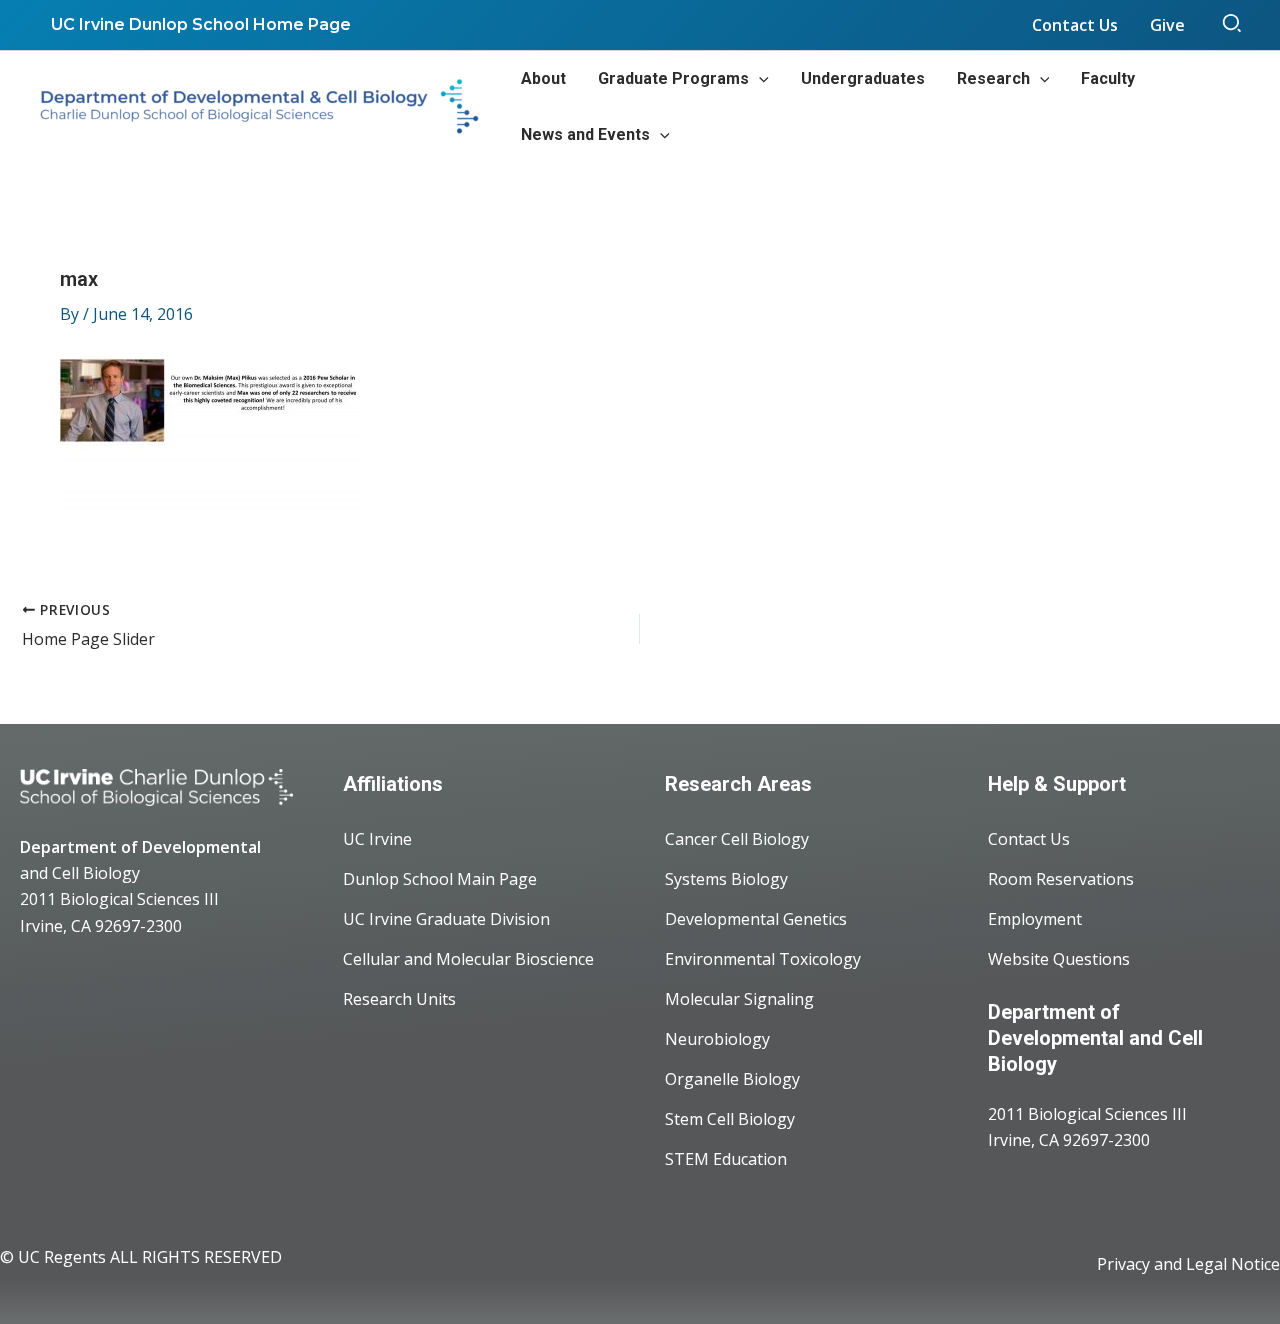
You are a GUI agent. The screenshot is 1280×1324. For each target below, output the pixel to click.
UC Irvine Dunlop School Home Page (201, 24)
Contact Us (1029, 839)
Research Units (399, 999)
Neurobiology (717, 1039)
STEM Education (726, 1159)
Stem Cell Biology (730, 1119)
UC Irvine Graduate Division (446, 919)
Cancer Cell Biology (737, 839)
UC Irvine (377, 839)
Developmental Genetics (756, 919)
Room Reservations (1061, 879)
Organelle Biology (732, 1079)
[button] (1233, 25)
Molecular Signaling (739, 999)
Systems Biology (726, 879)
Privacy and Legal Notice (1188, 1264)
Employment (1035, 919)
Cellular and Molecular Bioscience (468, 959)
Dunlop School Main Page (440, 879)
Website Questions (1059, 959)
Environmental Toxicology (763, 959)
